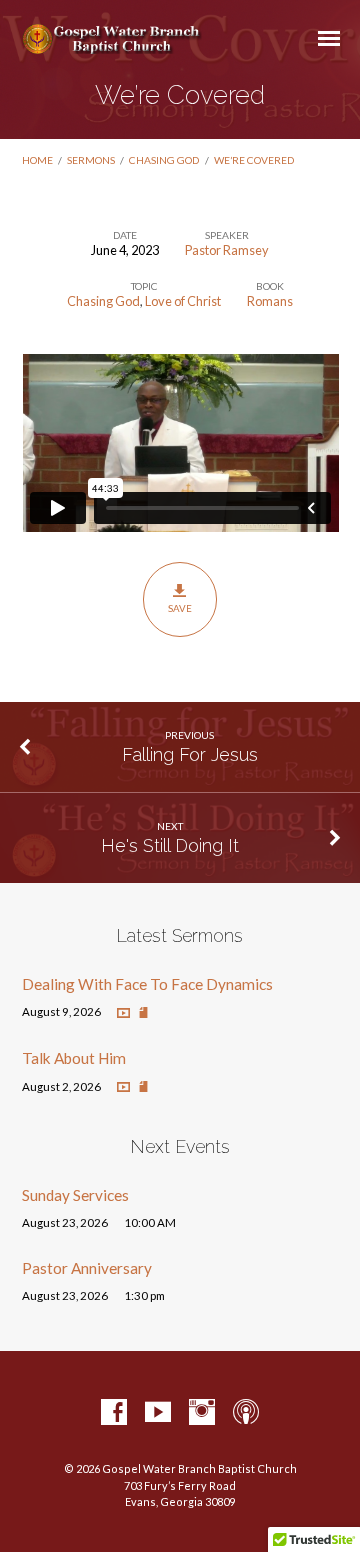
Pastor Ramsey (227, 250)
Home (37, 160)
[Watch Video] (123, 1013)
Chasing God (164, 160)
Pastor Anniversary (87, 1268)
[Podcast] (246, 1413)
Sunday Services (75, 1195)
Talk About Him (74, 1058)
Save (180, 608)
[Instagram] (202, 1413)
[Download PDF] (143, 1013)
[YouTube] (158, 1413)
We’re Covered (254, 160)
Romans (270, 301)
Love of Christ (183, 301)
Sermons (91, 160)
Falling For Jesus (190, 754)
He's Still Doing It (170, 845)
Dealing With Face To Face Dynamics (147, 984)
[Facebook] (114, 1413)
